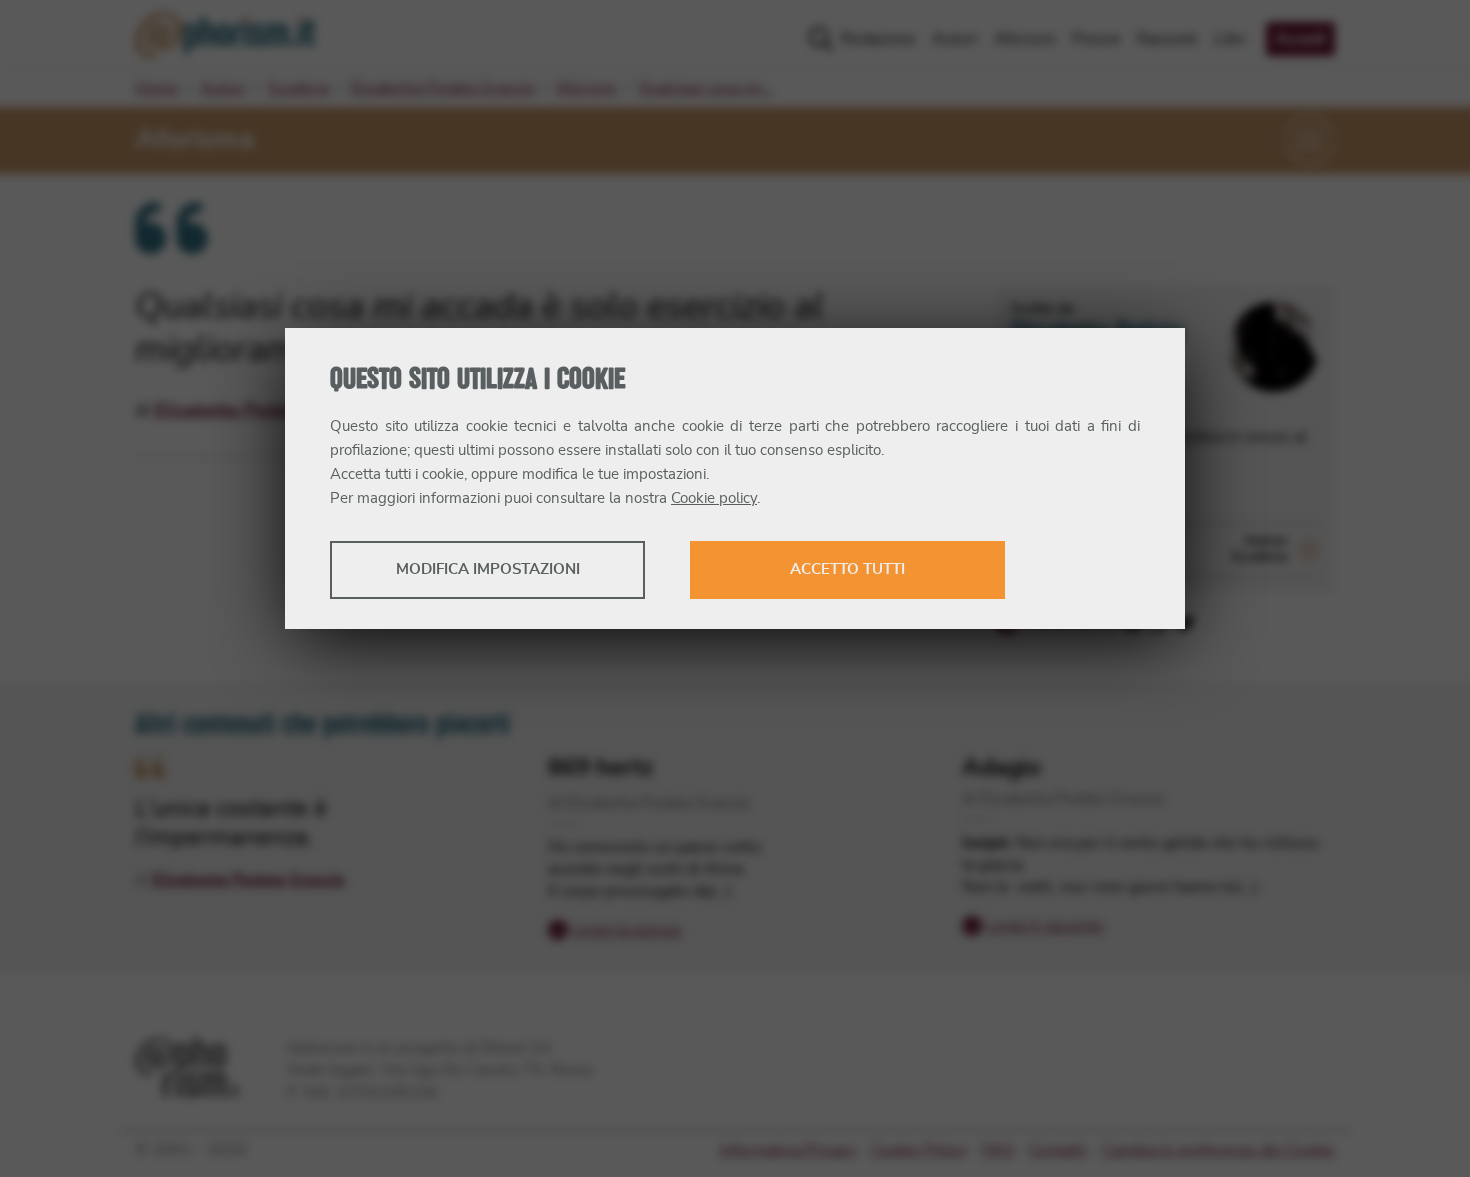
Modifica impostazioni (488, 569)
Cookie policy (714, 498)
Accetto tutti (847, 569)
